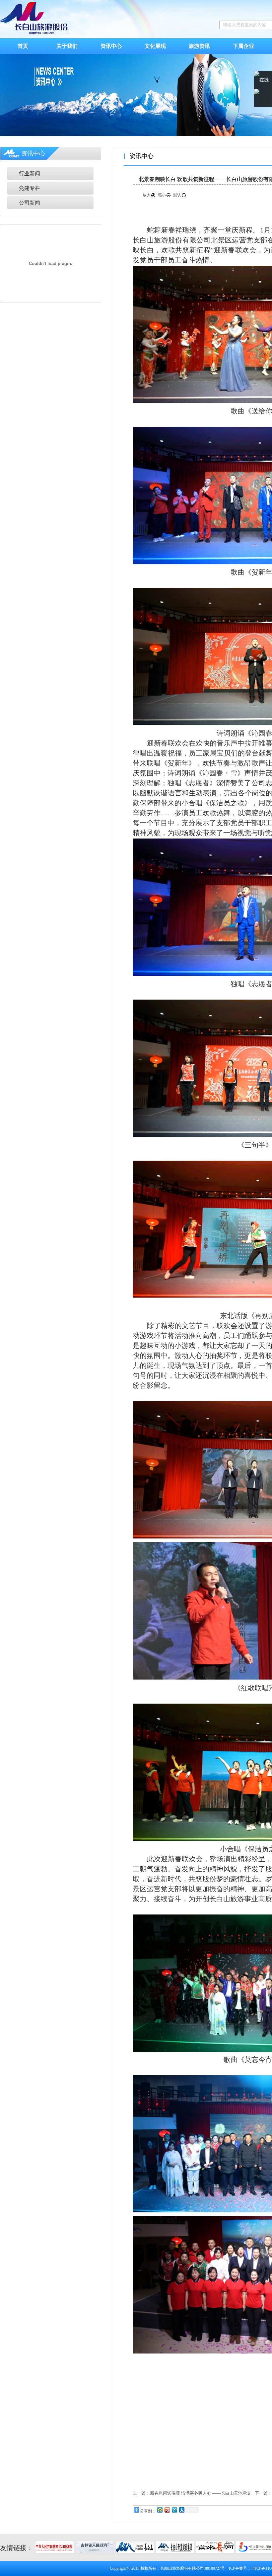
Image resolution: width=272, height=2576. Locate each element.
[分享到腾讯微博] (174, 2510)
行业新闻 (30, 174)
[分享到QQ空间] (160, 2510)
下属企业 (243, 46)
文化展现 (155, 46)
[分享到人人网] (181, 2510)
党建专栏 (30, 188)
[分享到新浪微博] (167, 2510)
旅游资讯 (199, 46)
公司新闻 (30, 203)
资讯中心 (111, 46)
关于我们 (67, 46)
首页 (23, 46)
